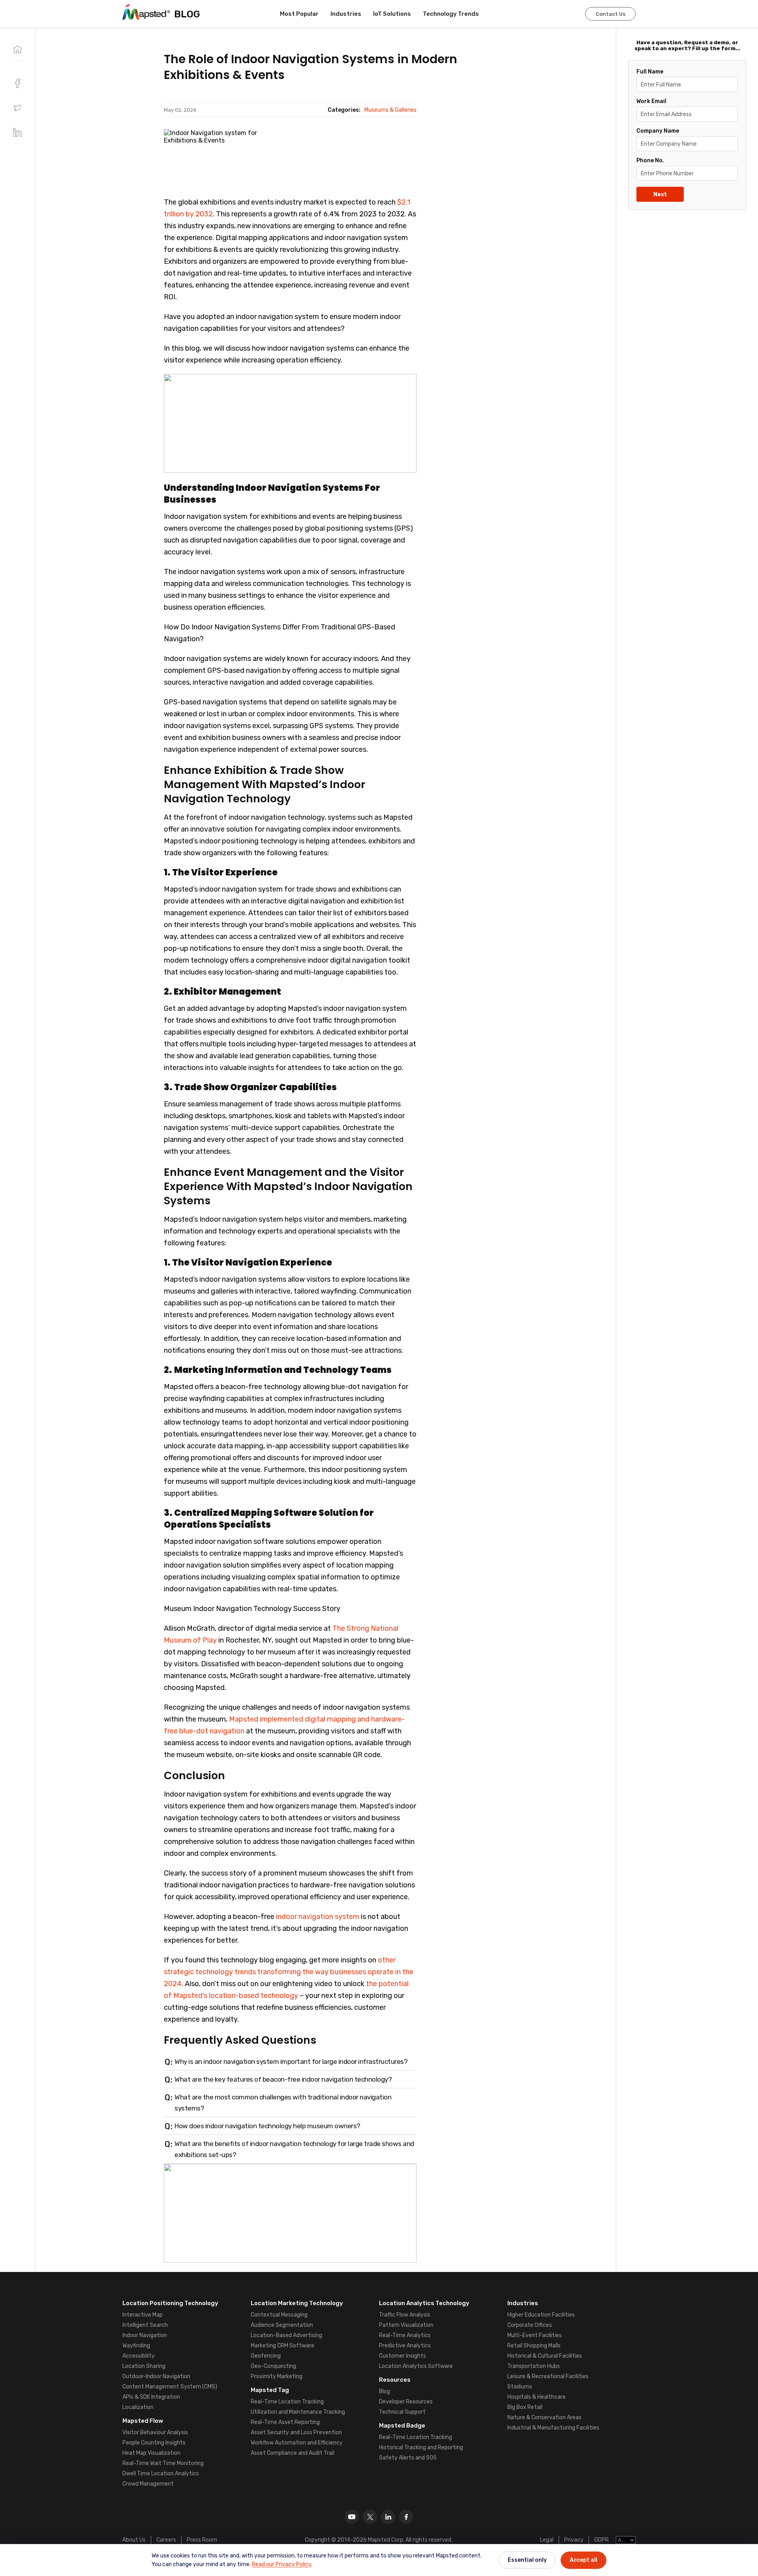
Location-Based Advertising (286, 2335)
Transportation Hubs (534, 2366)
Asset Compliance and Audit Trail (293, 2453)
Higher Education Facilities (541, 2315)
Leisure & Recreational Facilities (548, 2376)
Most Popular (299, 14)
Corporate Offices (530, 2325)
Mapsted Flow (143, 2421)
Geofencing (266, 2356)
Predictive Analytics (405, 2346)
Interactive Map (143, 2315)
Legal (547, 2540)
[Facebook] (406, 2517)
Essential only (527, 2560)
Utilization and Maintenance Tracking (298, 2412)
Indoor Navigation (145, 2335)
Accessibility (139, 2356)
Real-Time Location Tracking (287, 2402)
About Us (134, 2540)
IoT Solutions (392, 14)
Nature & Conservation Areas (544, 2417)
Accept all (584, 2560)
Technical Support (402, 2412)
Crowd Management (148, 2484)
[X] (370, 2517)
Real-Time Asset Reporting (285, 2422)
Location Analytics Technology (424, 2303)
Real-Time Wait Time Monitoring (163, 2463)
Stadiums (520, 2387)
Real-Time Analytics (405, 2335)
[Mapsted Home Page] (146, 12)
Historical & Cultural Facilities (545, 2356)
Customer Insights (402, 2356)
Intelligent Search (145, 2325)
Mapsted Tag (270, 2390)
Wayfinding (136, 2346)
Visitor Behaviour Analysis (155, 2432)
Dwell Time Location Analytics (161, 2474)
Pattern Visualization (406, 2325)
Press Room (202, 2540)
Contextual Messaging (279, 2315)
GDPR (601, 2540)
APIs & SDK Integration (151, 2397)
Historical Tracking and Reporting (421, 2447)
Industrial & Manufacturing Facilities (553, 2428)
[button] (18, 108)
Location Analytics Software (416, 2366)
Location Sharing (144, 2366)
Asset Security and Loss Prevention (296, 2432)
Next (660, 194)
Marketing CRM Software (282, 2346)
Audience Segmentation (282, 2325)
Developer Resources (406, 2402)
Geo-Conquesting (273, 2366)
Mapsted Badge (402, 2426)
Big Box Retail (525, 2407)
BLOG (187, 14)
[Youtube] (352, 2517)
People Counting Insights (154, 2443)
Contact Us (611, 14)
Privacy (574, 2540)
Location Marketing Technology (297, 2303)
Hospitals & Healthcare (537, 2397)
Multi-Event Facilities (535, 2335)
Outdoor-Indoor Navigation (156, 2376)
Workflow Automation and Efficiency (297, 2443)
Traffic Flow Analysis (405, 2315)
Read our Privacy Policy (281, 2564)
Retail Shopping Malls (534, 2346)
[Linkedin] (388, 2517)
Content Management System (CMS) (170, 2387)
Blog (385, 2391)
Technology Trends (451, 14)
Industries (346, 14)
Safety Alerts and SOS (408, 2458)
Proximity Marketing (277, 2376)
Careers (166, 2540)
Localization (138, 2407)
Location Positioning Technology (170, 2303)
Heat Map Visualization (151, 2453)
